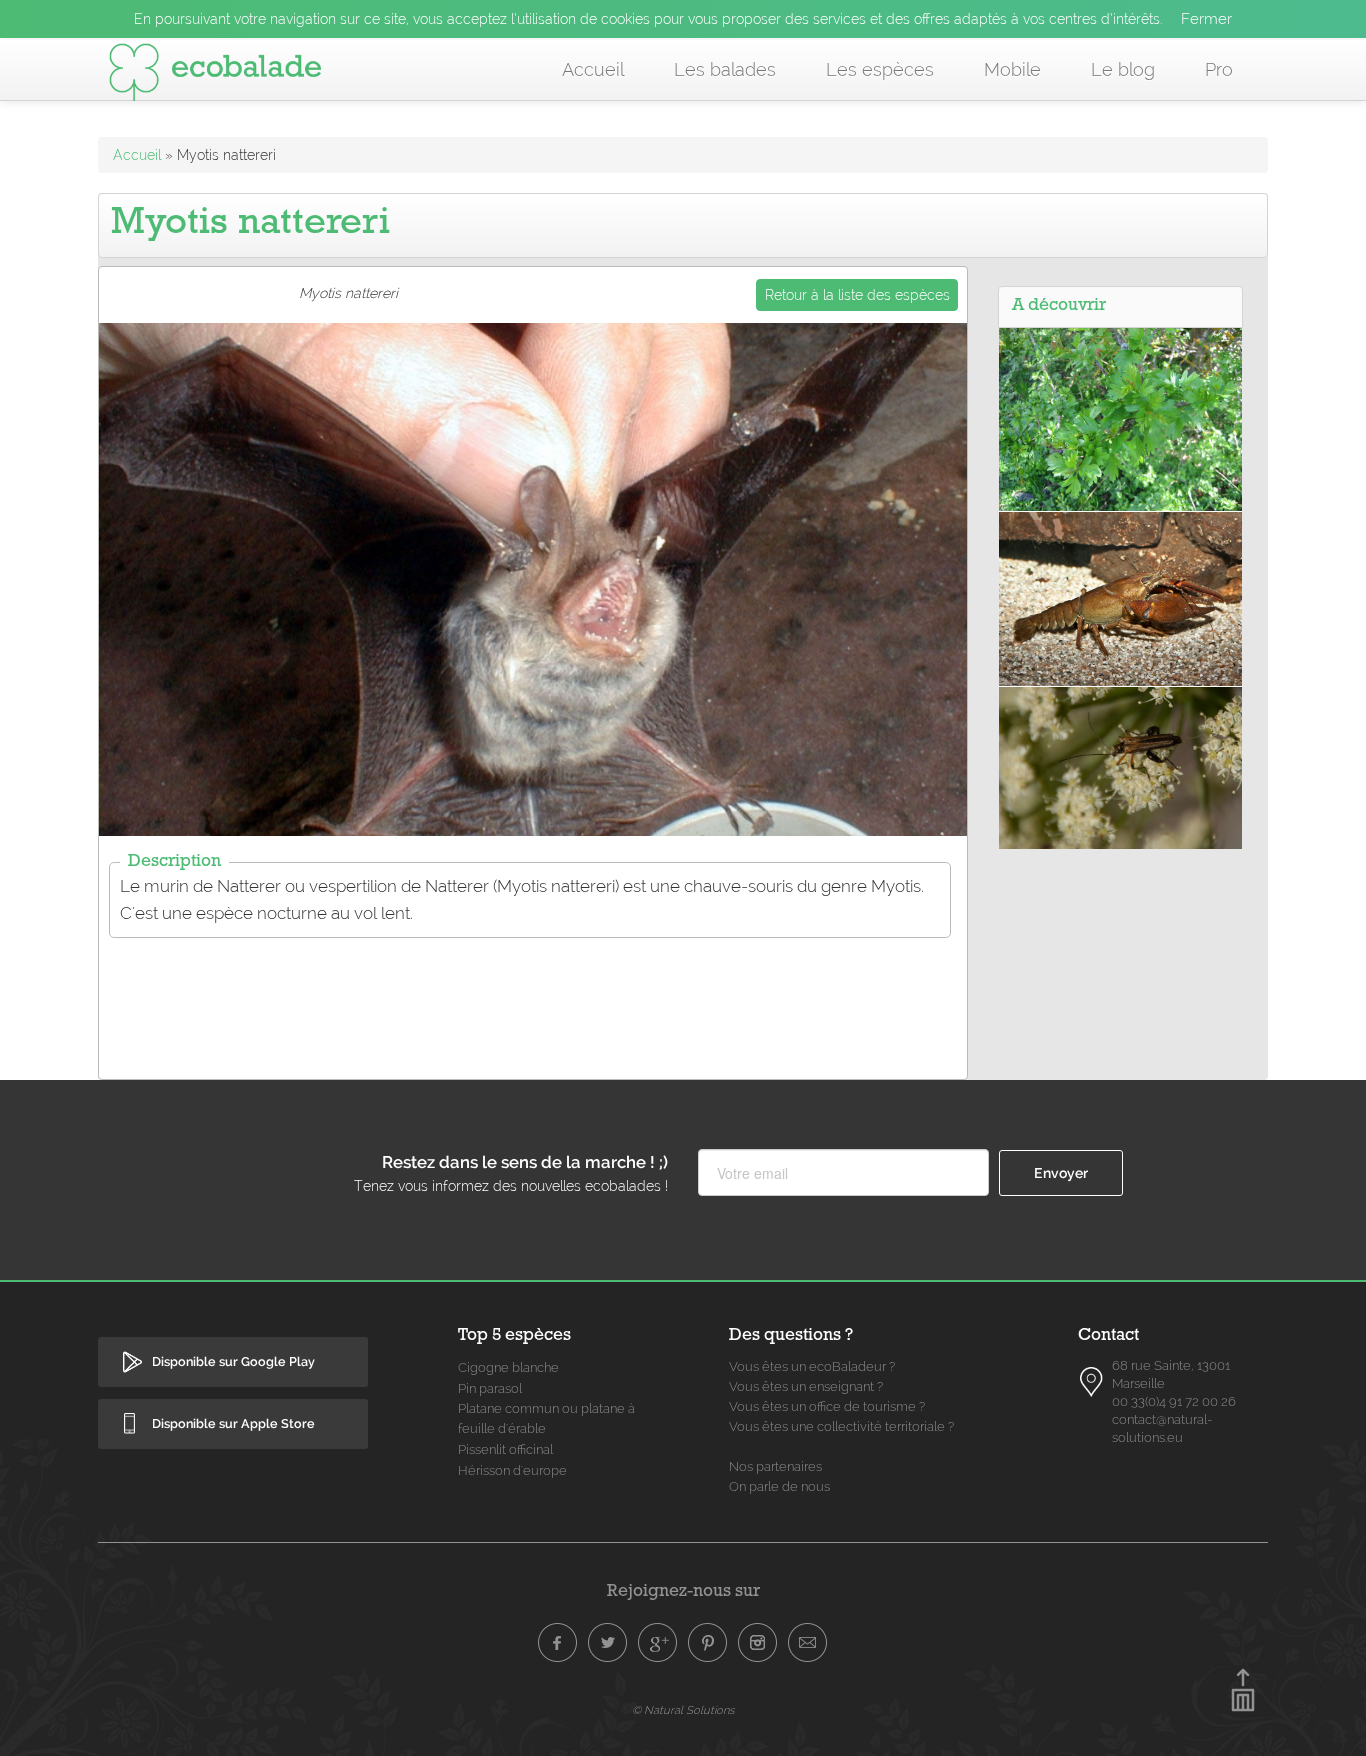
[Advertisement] (533, 996)
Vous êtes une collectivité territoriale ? (841, 1426)
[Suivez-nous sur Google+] (658, 1643)
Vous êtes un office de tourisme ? (827, 1406)
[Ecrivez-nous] (808, 1643)
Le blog (1123, 69)
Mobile (1012, 69)
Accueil (593, 69)
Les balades (725, 69)
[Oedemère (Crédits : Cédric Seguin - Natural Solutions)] (1120, 767)
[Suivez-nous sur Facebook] (558, 1643)
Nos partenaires (775, 1466)
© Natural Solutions (683, 1710)
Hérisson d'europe (512, 1470)
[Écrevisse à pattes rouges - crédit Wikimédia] (1120, 597)
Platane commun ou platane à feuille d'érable (546, 1418)
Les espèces (880, 69)
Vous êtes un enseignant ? (806, 1386)
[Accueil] (215, 76)
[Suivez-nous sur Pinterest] (708, 1643)
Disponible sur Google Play (233, 1361)
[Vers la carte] (1092, 1382)
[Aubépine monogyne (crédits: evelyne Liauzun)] (1120, 418)
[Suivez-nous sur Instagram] (758, 1643)
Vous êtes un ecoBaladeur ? (812, 1366)
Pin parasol (490, 1388)
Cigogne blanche (508, 1367)
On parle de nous (779, 1486)
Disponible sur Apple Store (233, 1423)
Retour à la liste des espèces (857, 295)
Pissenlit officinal (505, 1449)
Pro (1219, 69)
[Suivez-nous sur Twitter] (608, 1643)
